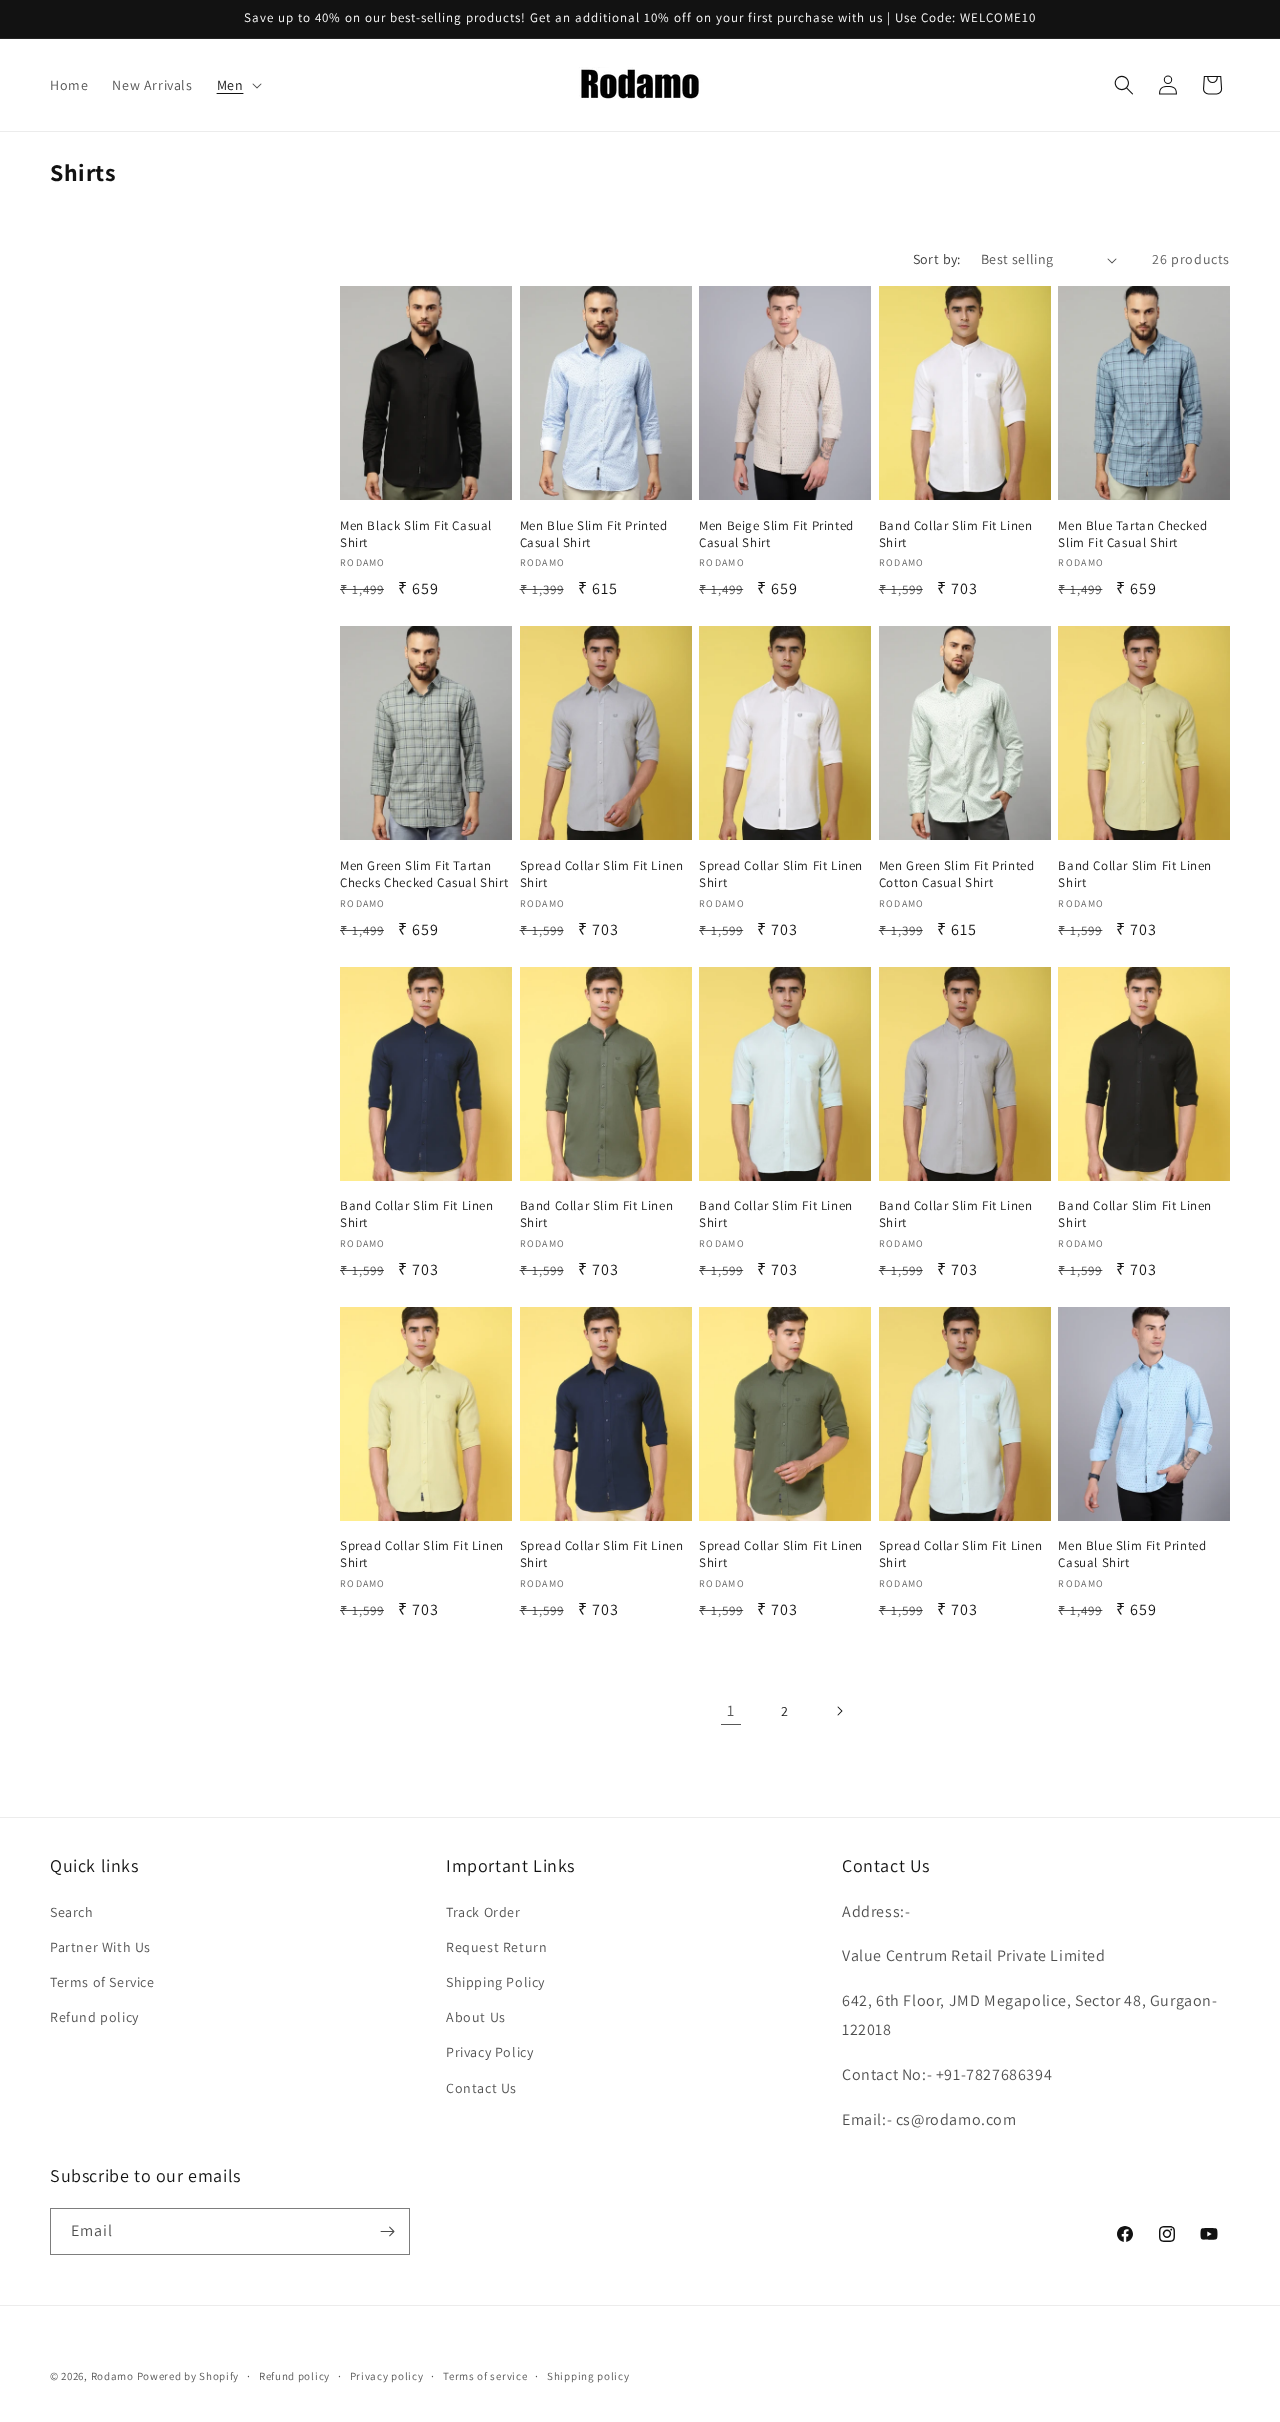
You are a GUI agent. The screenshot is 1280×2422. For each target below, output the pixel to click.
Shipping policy (588, 2376)
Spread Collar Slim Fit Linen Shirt (602, 874)
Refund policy (94, 2017)
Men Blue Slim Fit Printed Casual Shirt (594, 534)
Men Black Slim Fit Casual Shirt (416, 534)
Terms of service (485, 2376)
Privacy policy (387, 2376)
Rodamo (112, 2376)
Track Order (483, 1912)
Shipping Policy (495, 1982)
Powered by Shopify (188, 2376)
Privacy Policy (489, 2052)
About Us (476, 2017)
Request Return (496, 1947)
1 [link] (731, 1710)
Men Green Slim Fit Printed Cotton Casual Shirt (957, 874)
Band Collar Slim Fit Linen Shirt (956, 534)
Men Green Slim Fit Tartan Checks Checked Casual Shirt (424, 874)
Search (72, 1912)
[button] (238, 85)
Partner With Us (100, 1947)
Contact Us (481, 2088)
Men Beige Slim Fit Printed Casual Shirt (776, 534)
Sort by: (937, 259)
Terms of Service (102, 1982)
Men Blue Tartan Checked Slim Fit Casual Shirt (1132, 534)
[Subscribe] (387, 2231)
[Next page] (839, 1711)
